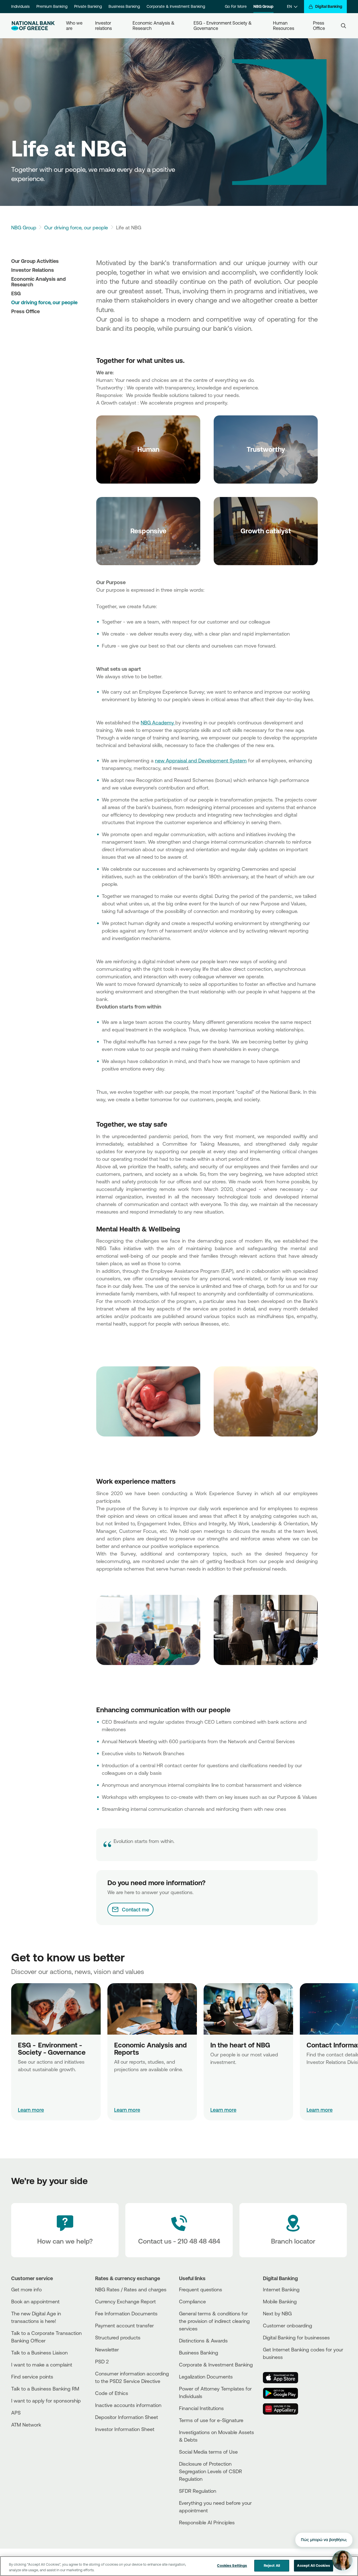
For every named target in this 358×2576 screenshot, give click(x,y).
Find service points (32, 2377)
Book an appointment (35, 2301)
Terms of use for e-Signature (211, 2420)
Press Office (319, 26)
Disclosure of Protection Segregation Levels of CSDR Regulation (210, 2471)
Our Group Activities (35, 261)
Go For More (236, 6)
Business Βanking (199, 2353)
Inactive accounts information (128, 2405)
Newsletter (107, 2349)
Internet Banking (281, 2289)
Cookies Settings (232, 2565)
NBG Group (263, 6)
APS (16, 2413)
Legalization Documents (206, 2377)
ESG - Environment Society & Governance (223, 26)
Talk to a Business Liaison (39, 2353)
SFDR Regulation (198, 2491)
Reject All (272, 2565)
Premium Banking (52, 6)
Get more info (26, 2289)
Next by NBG (277, 2313)
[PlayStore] (284, 2393)
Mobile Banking (280, 2301)
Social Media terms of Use (208, 2452)
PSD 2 (102, 2361)
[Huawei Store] (284, 2409)
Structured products (118, 2337)
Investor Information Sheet (125, 2429)
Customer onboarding (288, 2325)
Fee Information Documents (126, 2313)
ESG (16, 293)
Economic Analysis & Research (154, 26)
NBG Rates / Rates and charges (131, 2289)
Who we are (75, 26)
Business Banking (124, 6)
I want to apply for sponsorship (46, 2401)
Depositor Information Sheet (127, 2417)
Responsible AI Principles (207, 2522)
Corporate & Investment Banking (176, 6)
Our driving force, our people (76, 227)
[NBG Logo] (33, 26)
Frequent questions (201, 2289)
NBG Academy (158, 722)
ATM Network (26, 2425)
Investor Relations (33, 270)
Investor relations (104, 26)
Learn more (31, 2110)
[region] (179, 2566)
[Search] (343, 26)
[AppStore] (284, 2378)
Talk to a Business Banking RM (45, 2389)
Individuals (20, 6)
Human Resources (284, 26)
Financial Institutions (201, 2408)
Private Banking (88, 6)
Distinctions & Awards (203, 2340)
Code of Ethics (112, 2393)
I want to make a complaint (42, 2365)
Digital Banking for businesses (296, 2337)
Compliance (192, 2301)
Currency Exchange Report (125, 2301)
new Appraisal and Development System (201, 760)
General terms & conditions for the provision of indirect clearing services (214, 2321)
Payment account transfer (124, 2325)
